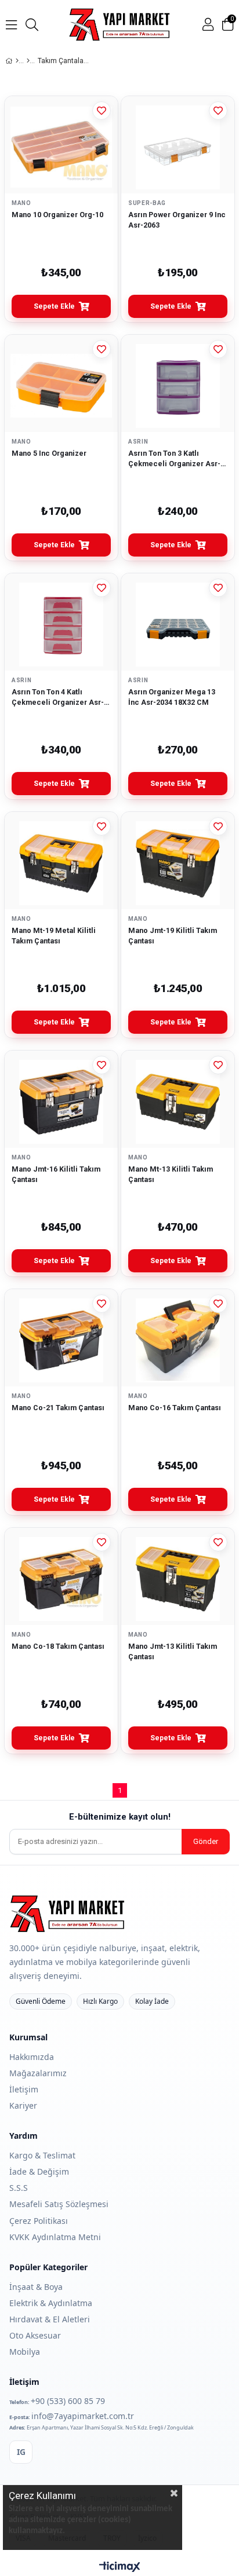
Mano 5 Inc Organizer (49, 453)
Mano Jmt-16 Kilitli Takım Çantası (56, 1174)
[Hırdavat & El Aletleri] (28, 61)
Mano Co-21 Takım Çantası (58, 1408)
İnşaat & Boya (36, 2287)
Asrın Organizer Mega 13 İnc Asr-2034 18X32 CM (172, 697)
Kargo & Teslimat (42, 2155)
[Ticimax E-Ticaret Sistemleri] (120, 2567)
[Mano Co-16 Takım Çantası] (178, 1340)
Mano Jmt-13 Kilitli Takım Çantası (173, 1651)
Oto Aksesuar (35, 2335)
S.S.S (19, 2188)
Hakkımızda (32, 2057)
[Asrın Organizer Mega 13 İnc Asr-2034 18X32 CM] (178, 625)
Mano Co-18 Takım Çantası (58, 1646)
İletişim (24, 2089)
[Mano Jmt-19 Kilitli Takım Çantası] (178, 863)
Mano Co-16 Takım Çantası (175, 1408)
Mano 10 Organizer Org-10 (57, 215)
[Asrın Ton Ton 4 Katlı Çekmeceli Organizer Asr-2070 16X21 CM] (61, 625)
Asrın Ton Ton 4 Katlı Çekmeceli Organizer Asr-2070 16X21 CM (58, 697)
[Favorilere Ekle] (102, 111)
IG (21, 2452)
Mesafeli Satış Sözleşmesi (59, 2204)
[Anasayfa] (17, 61)
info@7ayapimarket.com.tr (83, 2416)
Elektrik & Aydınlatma (51, 2303)
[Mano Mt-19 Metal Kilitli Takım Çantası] (61, 863)
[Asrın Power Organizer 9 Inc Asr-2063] (178, 147)
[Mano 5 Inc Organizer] (61, 386)
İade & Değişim (39, 2171)
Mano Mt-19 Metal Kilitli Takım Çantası (54, 936)
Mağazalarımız (38, 2073)
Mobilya (25, 2352)
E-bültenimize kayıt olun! (120, 1817)
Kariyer (23, 2105)
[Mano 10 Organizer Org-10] (61, 147)
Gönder (206, 1841)
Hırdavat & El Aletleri (50, 2319)
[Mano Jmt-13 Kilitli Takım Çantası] (178, 1579)
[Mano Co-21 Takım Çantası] (61, 1340)
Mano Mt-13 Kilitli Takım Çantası (171, 1174)
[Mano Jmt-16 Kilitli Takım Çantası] (61, 1102)
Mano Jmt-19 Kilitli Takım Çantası (173, 936)
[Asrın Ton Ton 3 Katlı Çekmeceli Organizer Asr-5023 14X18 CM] (178, 386)
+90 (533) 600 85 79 (68, 2401)
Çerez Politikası (39, 2221)
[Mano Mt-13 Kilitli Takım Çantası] (178, 1102)
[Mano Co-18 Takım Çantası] (61, 1579)
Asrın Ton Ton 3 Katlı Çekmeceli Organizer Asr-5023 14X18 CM (174, 459)
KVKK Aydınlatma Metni (55, 2237)
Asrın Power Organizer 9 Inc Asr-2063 (177, 220)
